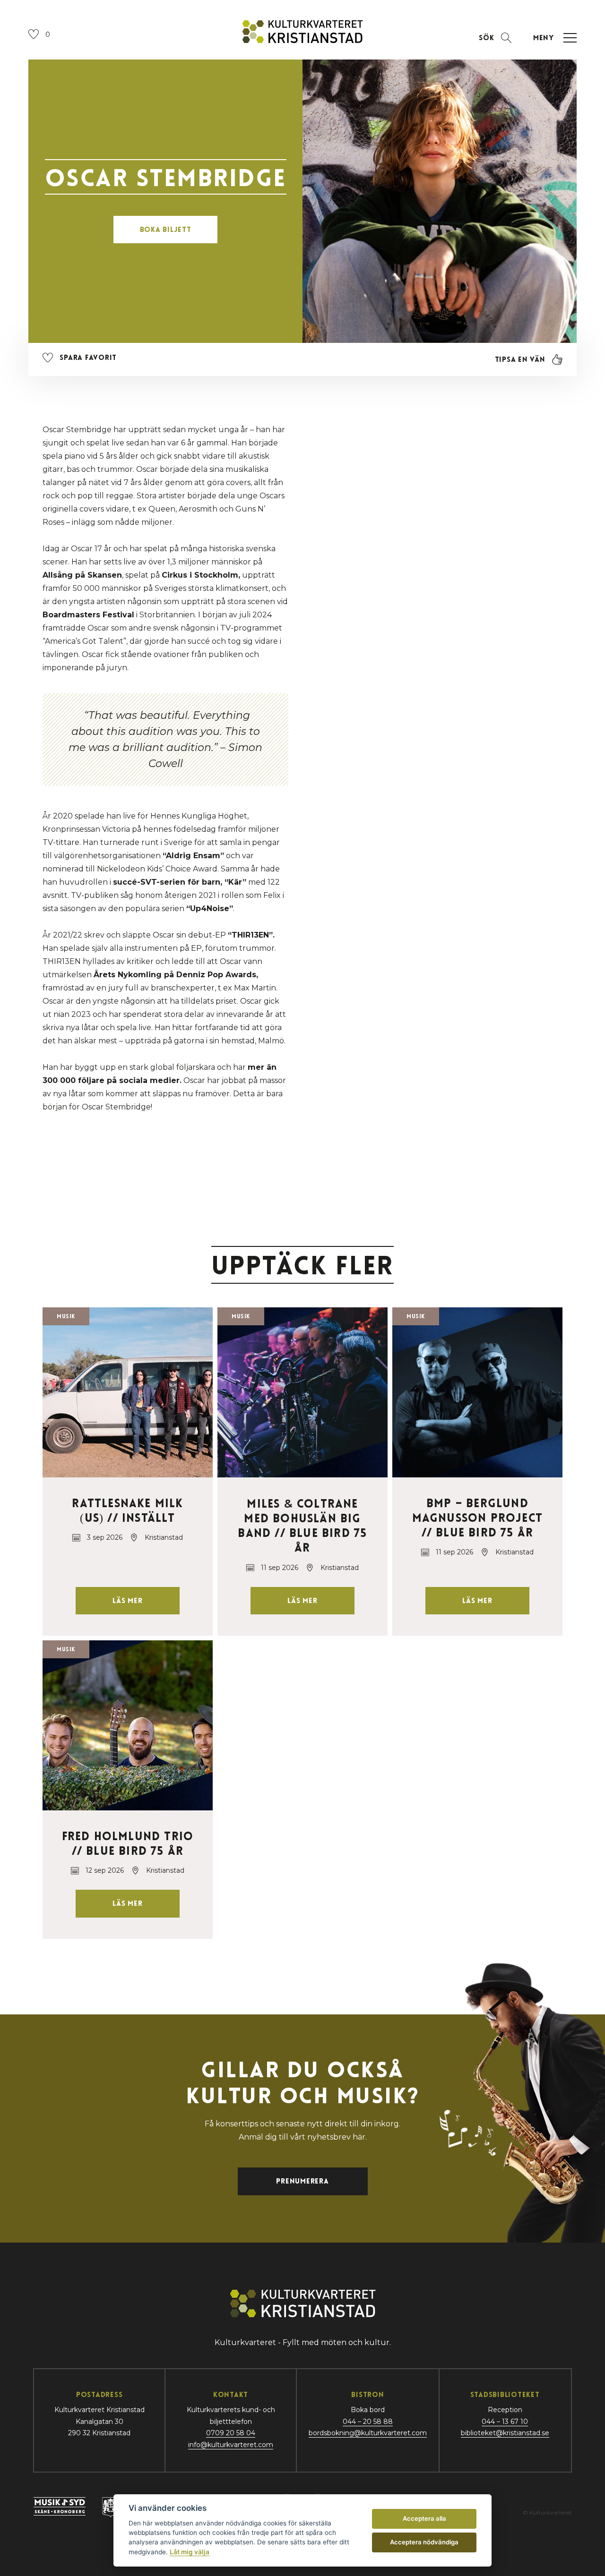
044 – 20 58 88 (368, 2422)
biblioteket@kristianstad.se (505, 2433)
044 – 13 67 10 (505, 2422)
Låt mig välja (190, 2552)
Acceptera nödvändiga (424, 2542)
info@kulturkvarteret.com (231, 2445)
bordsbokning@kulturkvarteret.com (368, 2433)
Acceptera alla (424, 2518)
